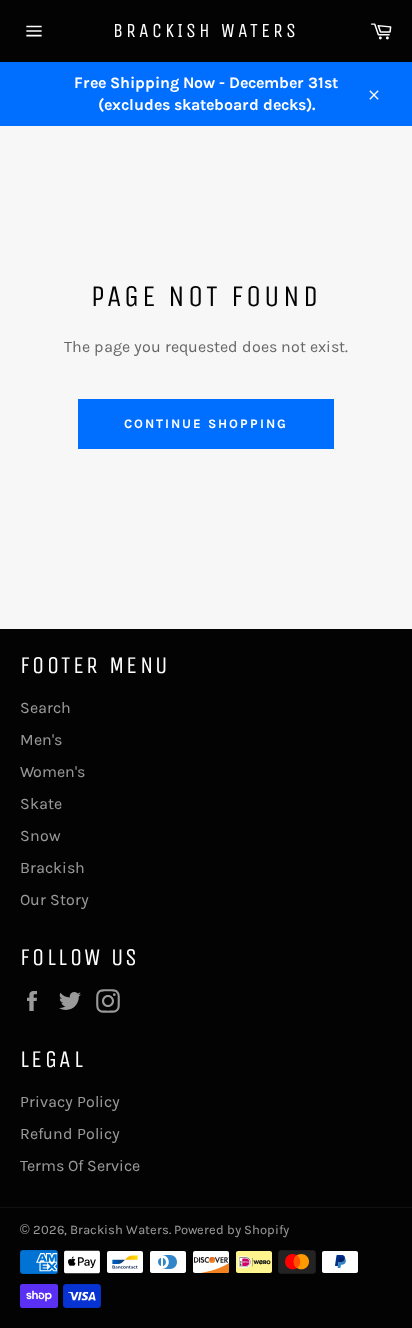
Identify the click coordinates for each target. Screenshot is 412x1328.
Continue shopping (205, 423)
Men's (41, 739)
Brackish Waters (206, 30)
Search (45, 707)
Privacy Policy (70, 1101)
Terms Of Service (80, 1165)
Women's (52, 771)
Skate (41, 803)
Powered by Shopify (231, 1229)
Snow (40, 835)
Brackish (52, 867)
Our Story (54, 899)
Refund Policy (70, 1133)
